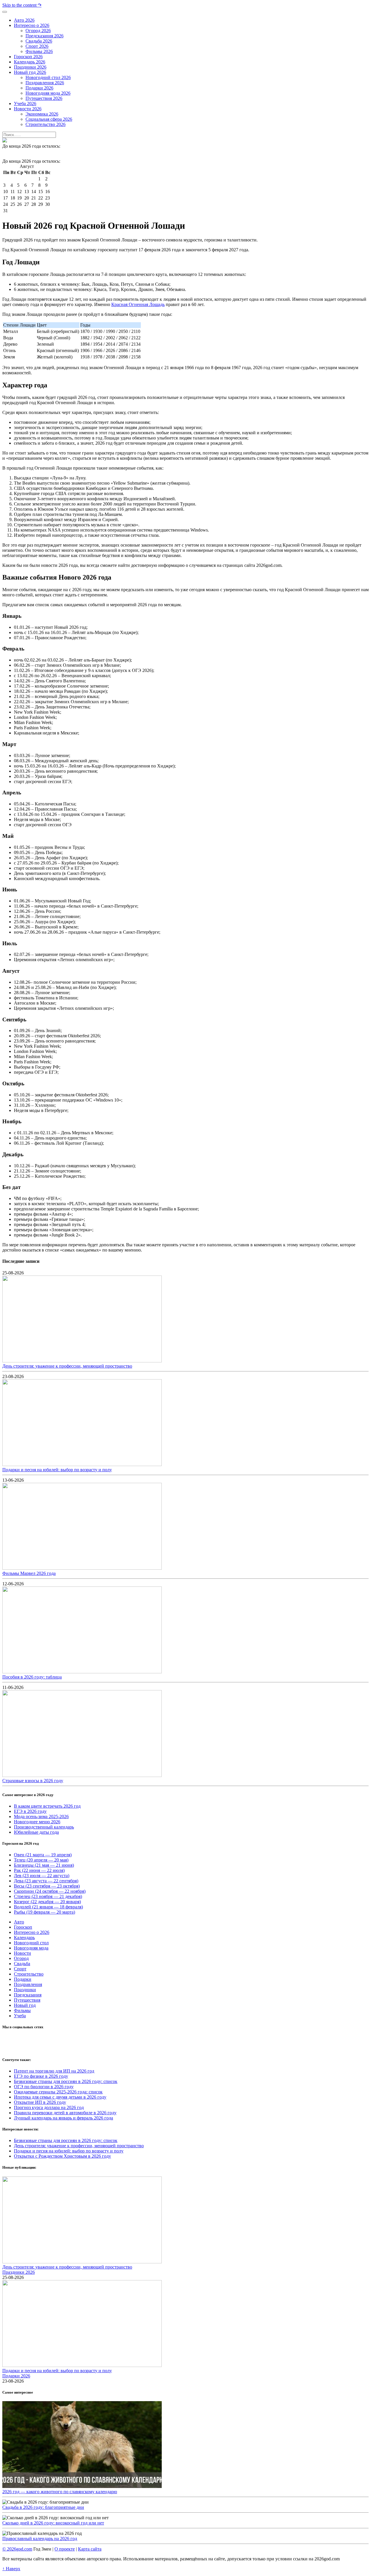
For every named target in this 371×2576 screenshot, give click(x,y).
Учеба (20, 2016)
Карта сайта (90, 2549)
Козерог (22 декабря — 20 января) (47, 1902)
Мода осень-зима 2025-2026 (41, 1816)
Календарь (24, 1938)
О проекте (65, 2549)
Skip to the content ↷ (22, 5)
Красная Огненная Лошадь (138, 304)
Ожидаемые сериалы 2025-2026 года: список (58, 2092)
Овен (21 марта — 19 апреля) (43, 1855)
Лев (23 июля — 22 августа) (42, 1876)
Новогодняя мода (31, 1948)
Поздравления (28, 1984)
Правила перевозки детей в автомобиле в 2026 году (65, 2113)
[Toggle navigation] (5, 12)
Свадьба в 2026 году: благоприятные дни (43, 2507)
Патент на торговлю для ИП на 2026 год (54, 2071)
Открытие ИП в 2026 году (40, 2102)
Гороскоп (23, 1927)
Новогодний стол (31, 1943)
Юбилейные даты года (36, 1832)
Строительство (29, 1974)
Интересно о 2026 (32, 1932)
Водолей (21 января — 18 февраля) (48, 1907)
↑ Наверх (11, 2569)
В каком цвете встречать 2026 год (47, 1806)
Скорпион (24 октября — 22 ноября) (50, 1891)
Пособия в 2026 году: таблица (32, 1677)
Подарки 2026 (16, 2376)
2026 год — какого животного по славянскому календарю (60, 2492)
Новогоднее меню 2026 (37, 1822)
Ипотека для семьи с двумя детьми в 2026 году (60, 2097)
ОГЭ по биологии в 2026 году (44, 2087)
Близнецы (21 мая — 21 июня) (44, 1865)
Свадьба (22, 1964)
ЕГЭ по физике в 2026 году (41, 2076)
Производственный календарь (44, 1827)
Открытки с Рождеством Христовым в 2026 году (62, 2156)
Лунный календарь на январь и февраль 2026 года (63, 2118)
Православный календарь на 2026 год (40, 2539)
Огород (21, 1958)
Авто (19, 1922)
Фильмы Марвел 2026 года (29, 1573)
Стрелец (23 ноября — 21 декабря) (48, 1896)
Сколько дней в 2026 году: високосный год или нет (53, 2523)
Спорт (20, 1969)
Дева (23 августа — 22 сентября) (46, 1881)
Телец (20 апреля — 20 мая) (41, 1860)
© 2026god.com (17, 2549)
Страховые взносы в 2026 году (33, 1781)
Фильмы (22, 2010)
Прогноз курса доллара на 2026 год (49, 2107)
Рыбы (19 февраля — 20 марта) (44, 1912)
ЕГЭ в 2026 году (30, 1811)
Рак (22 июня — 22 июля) (39, 1870)
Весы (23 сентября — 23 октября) (47, 1886)
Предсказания (28, 1995)
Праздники (25, 1990)
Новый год (25, 2005)
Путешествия (27, 2000)
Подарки (23, 1979)
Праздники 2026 (19, 2272)
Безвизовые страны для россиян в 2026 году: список (66, 2081)
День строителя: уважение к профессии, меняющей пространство (67, 1366)
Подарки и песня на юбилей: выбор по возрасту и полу (57, 1470)
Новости (22, 1953)
